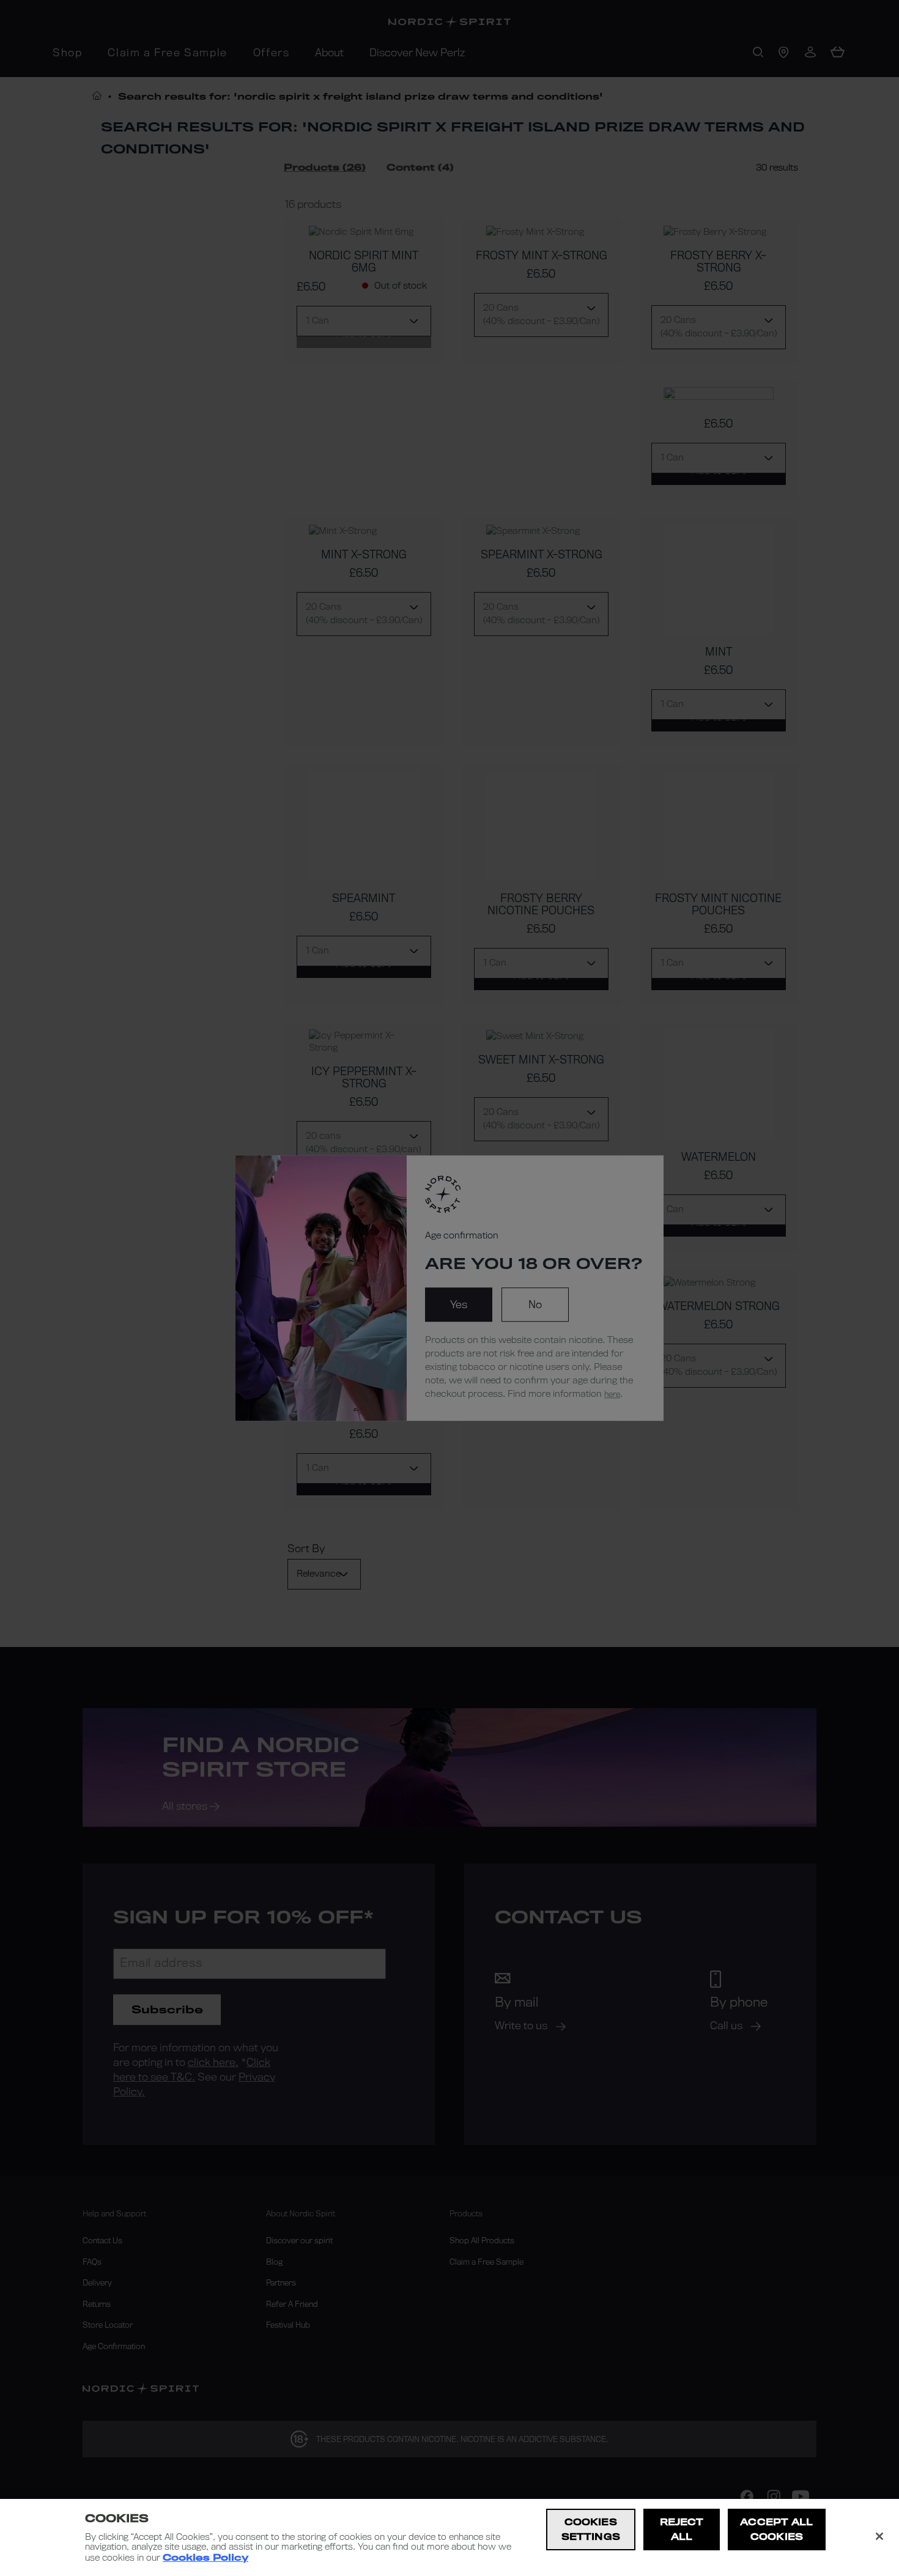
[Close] (879, 2536)
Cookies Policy (205, 2558)
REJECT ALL (682, 2529)
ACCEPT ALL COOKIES (776, 2529)
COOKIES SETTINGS (591, 2529)
